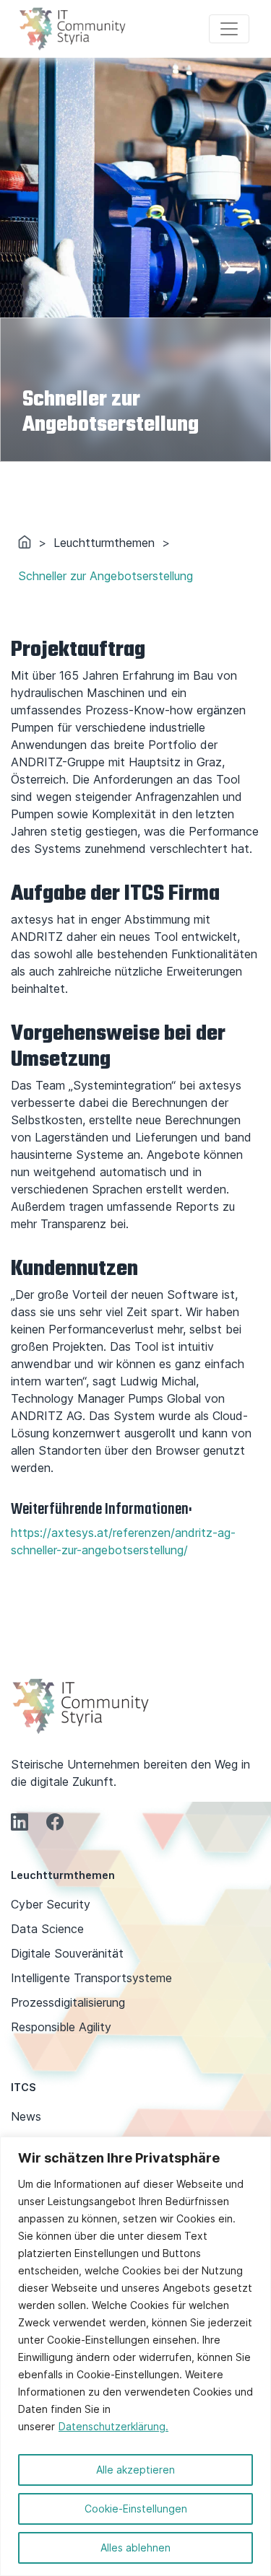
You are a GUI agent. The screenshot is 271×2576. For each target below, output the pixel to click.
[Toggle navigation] (229, 29)
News (26, 2116)
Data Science (47, 1929)
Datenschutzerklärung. (113, 2426)
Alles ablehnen (135, 2547)
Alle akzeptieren (135, 2470)
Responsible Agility (61, 2027)
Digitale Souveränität (67, 1953)
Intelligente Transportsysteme (91, 1978)
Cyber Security (51, 1904)
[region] (135, 2356)
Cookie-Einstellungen (136, 2509)
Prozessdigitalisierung (68, 2002)
